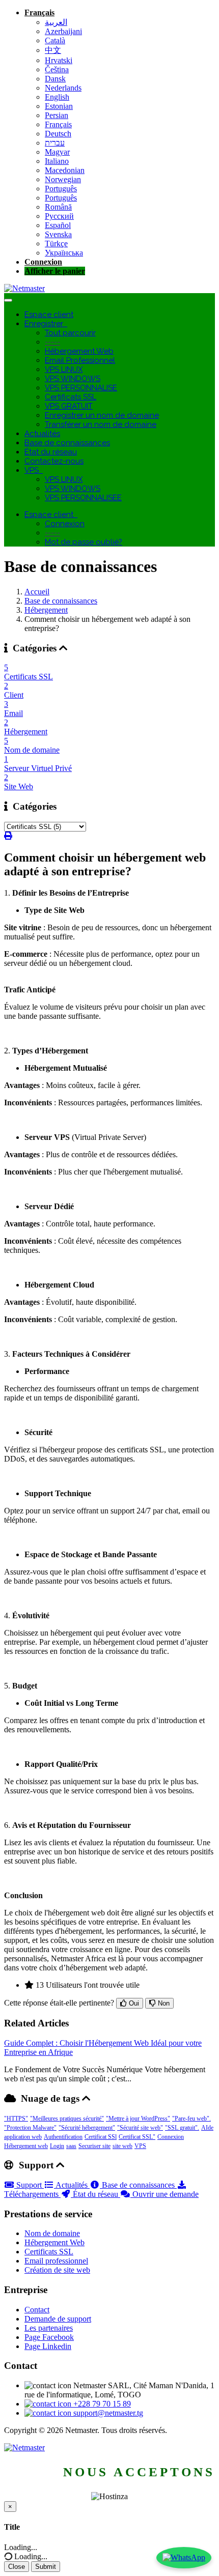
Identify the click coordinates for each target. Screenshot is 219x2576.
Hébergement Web (79, 351)
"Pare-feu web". (191, 2119)
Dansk (55, 79)
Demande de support (58, 2319)
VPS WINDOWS (73, 379)
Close (17, 2567)
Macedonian (65, 170)
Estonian (59, 106)
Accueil (37, 592)
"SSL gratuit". (182, 2128)
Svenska (58, 234)
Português (61, 189)
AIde (207, 2128)
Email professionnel (56, 2261)
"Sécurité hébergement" (87, 2128)
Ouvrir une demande (165, 2194)
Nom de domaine (52, 2233)
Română (58, 207)
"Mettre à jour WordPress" (138, 2119)
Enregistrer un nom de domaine (102, 415)
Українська (64, 253)
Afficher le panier (55, 271)
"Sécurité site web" (140, 2128)
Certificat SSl (101, 2137)
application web (23, 2137)
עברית (55, 143)
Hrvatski (59, 60)
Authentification (63, 2137)
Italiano (57, 161)
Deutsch (58, 134)
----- (52, 342)
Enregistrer (46, 324)
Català (55, 40)
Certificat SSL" (137, 2137)
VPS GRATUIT (69, 406)
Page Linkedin (48, 2346)
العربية (56, 22)
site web (122, 2146)
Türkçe (56, 244)
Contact (37, 2310)
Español (58, 225)
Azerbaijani (63, 31)
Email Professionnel (80, 360)
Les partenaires (49, 2328)
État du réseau (51, 452)
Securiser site (94, 2146)
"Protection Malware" (30, 2128)
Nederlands (63, 88)
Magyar (57, 152)
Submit (46, 2567)
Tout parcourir (70, 333)
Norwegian (63, 179)
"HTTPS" (16, 2119)
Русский (59, 216)
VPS (34, 470)
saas (71, 2146)
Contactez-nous (54, 461)
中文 (53, 50)
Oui (133, 2003)
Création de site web (57, 2270)
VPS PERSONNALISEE (83, 498)
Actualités (42, 434)
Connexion (43, 262)
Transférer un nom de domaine (101, 424)
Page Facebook (49, 2337)
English (57, 97)
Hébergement (46, 610)
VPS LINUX (64, 369)
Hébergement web (26, 2146)
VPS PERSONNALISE (81, 388)
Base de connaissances (67, 443)
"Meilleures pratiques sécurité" (67, 2119)
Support (29, 2185)
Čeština (57, 69)
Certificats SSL (71, 397)
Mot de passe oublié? (84, 542)
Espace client (49, 314)
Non (163, 2003)
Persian (57, 115)
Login (57, 2146)
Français (39, 12)
